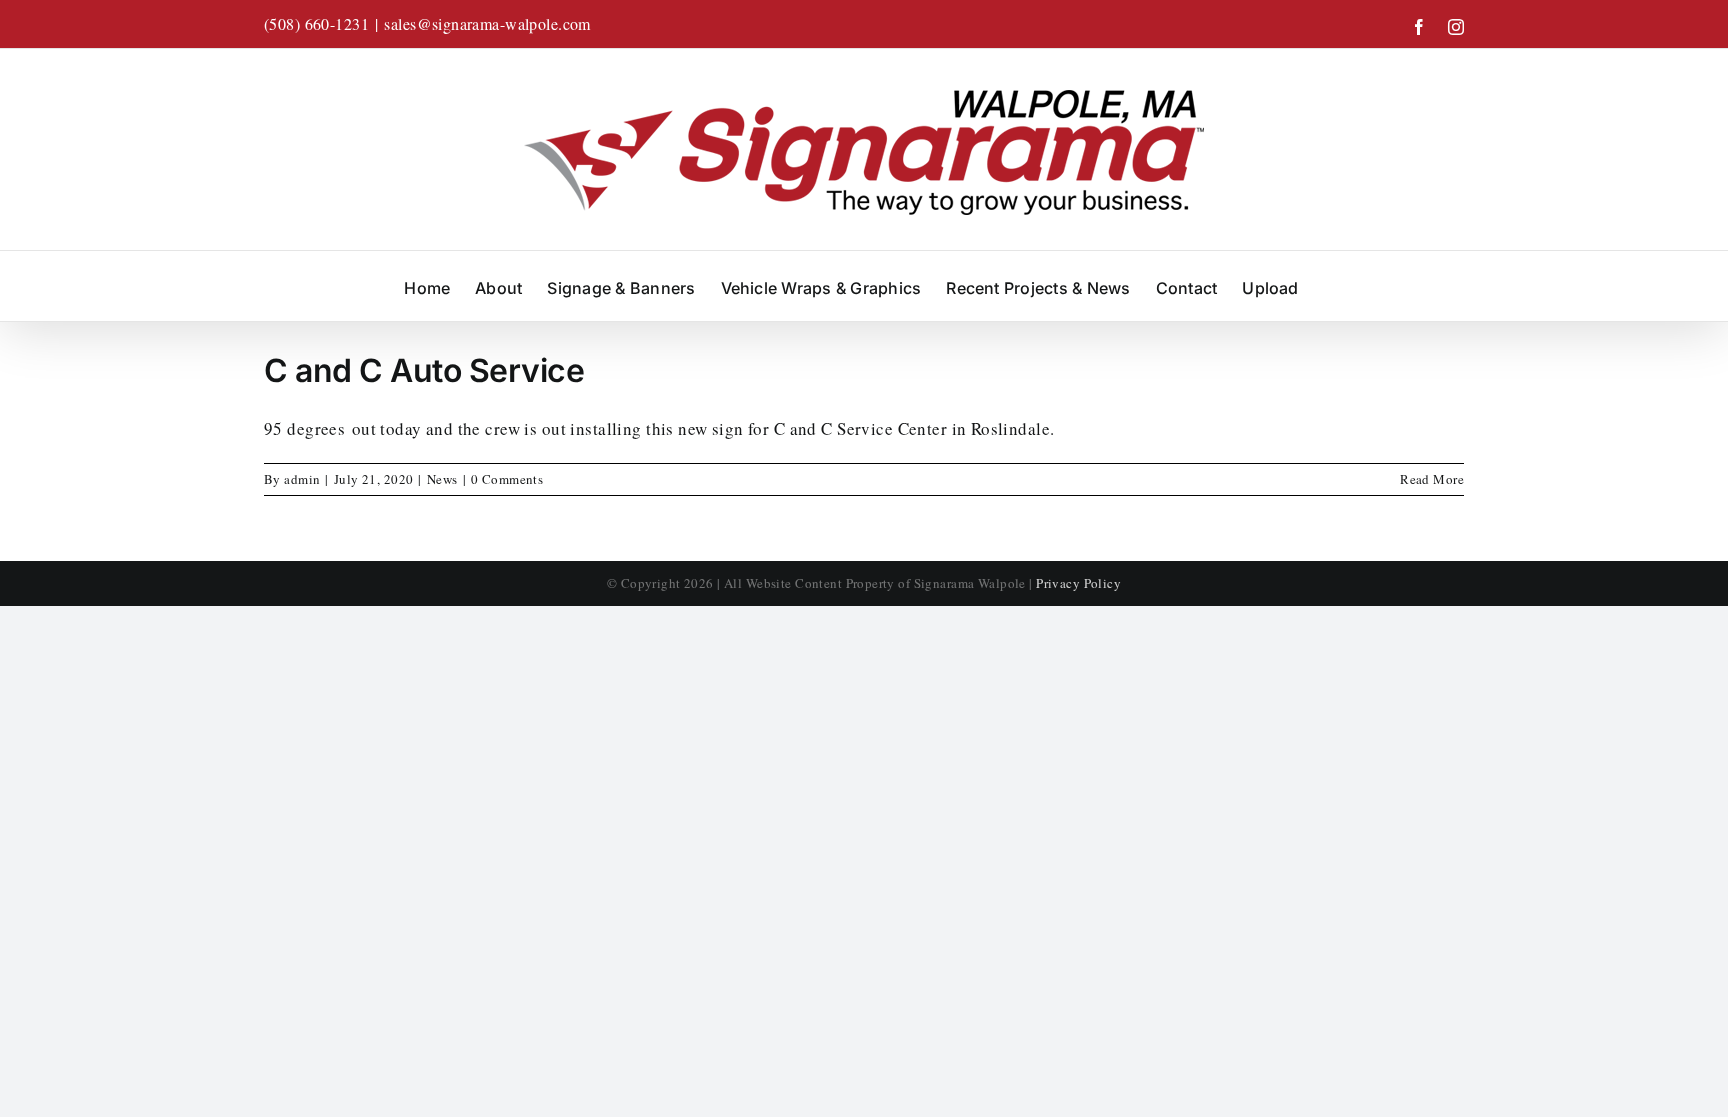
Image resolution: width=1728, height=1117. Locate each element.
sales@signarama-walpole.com (487, 23)
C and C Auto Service (424, 370)
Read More (1432, 479)
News (442, 479)
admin (302, 479)
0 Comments (507, 479)
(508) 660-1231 (316, 23)
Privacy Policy (1078, 583)
